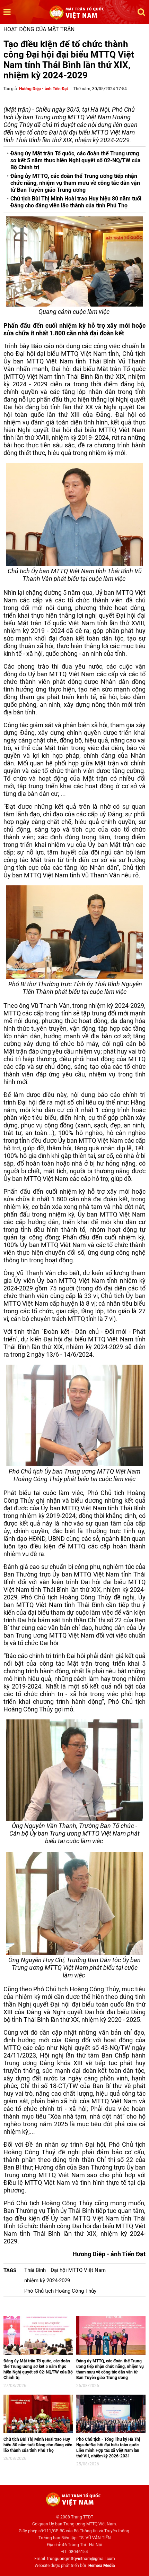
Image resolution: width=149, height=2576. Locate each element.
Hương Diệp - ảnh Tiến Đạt (43, 89)
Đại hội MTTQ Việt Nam (78, 2270)
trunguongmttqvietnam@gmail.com (81, 2559)
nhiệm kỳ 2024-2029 (47, 2281)
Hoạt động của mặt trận (39, 29)
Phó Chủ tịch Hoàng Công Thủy (60, 2291)
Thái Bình (35, 2270)
